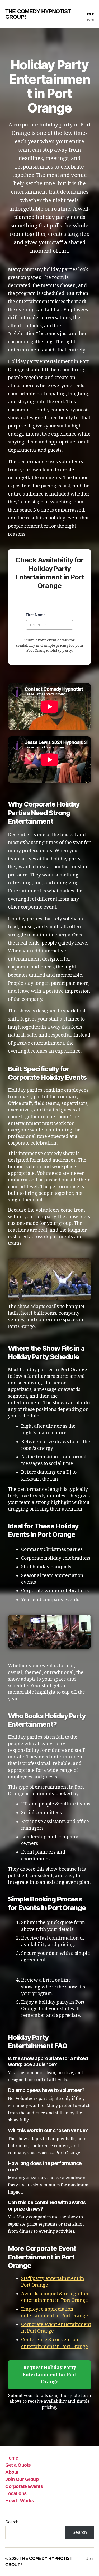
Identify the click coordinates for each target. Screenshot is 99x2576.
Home (12, 2458)
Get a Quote (18, 2465)
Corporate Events (24, 2486)
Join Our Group (22, 2479)
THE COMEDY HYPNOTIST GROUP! (38, 14)
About (12, 2472)
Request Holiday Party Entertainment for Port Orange (50, 2375)
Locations (16, 2493)
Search (12, 2522)
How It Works (20, 2501)
